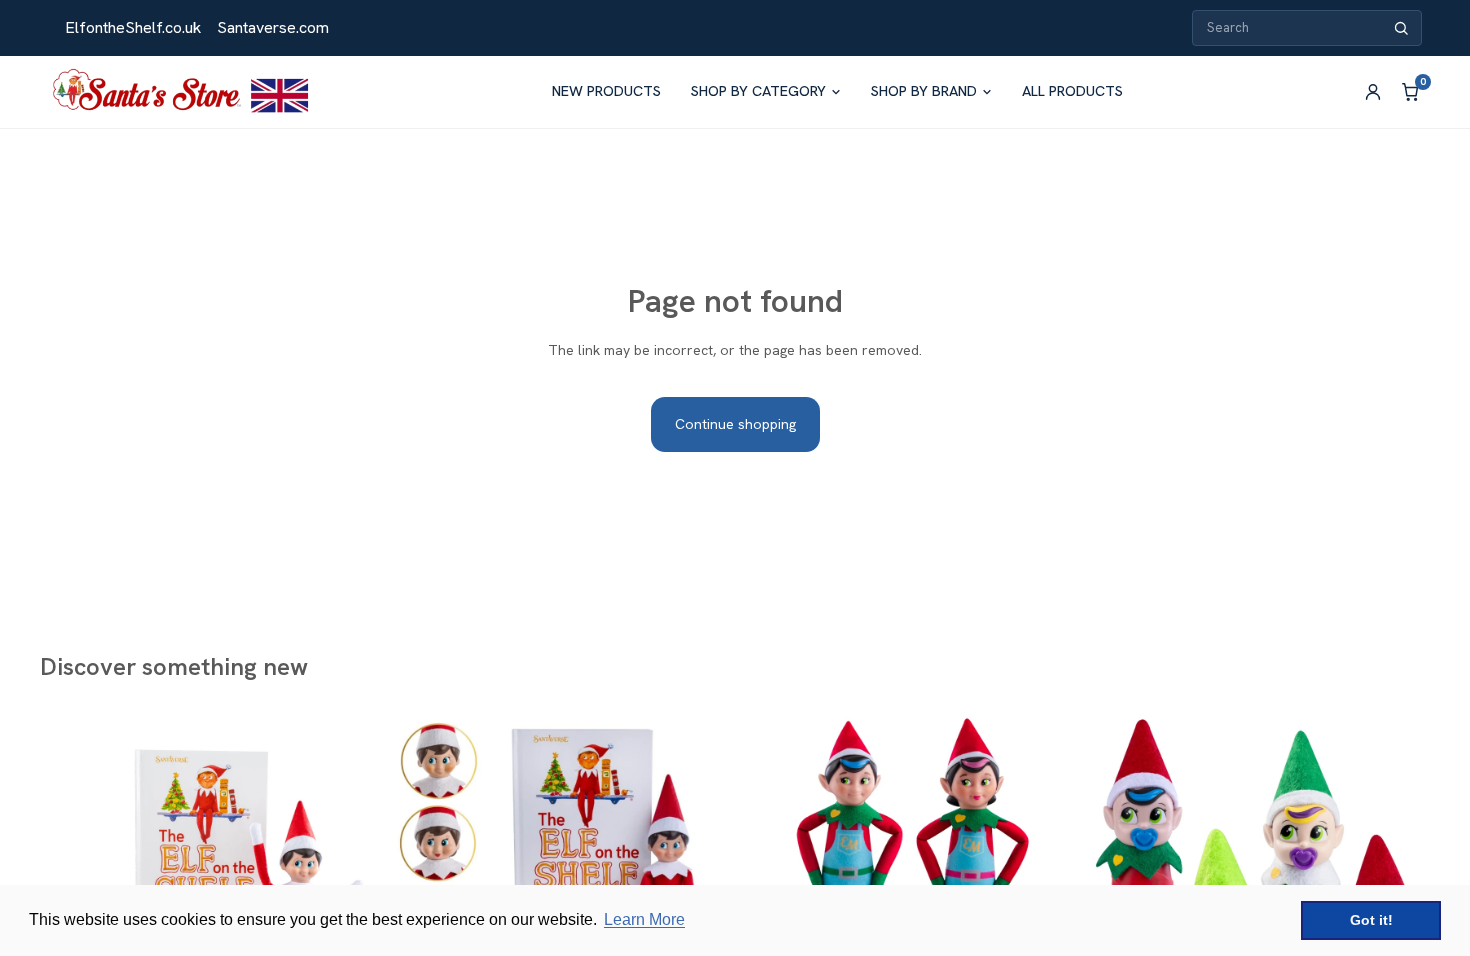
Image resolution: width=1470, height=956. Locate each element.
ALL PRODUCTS (1072, 91)
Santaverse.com (273, 27)
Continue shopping (735, 424)
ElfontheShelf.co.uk (133, 27)
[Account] (1373, 92)
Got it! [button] (1371, 920)
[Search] (1401, 28)
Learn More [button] (644, 919)
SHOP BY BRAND (924, 91)
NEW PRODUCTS (606, 91)
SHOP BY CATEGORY (758, 91)
